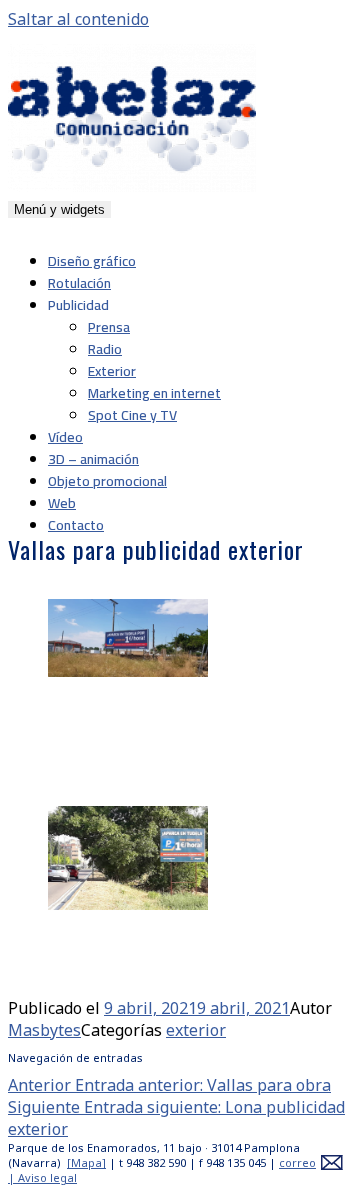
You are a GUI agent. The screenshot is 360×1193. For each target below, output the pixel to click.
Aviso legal (47, 1177)
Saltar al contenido (78, 19)
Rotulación (79, 283)
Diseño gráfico (92, 261)
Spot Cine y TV (132, 415)
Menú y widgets (59, 209)
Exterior (112, 371)
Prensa (109, 327)
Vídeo (65, 437)
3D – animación (93, 459)
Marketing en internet (154, 393)
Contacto (76, 525)
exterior (196, 1030)
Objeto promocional (107, 481)
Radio (105, 349)
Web (62, 503)
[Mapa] (86, 1162)
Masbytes (44, 1030)
